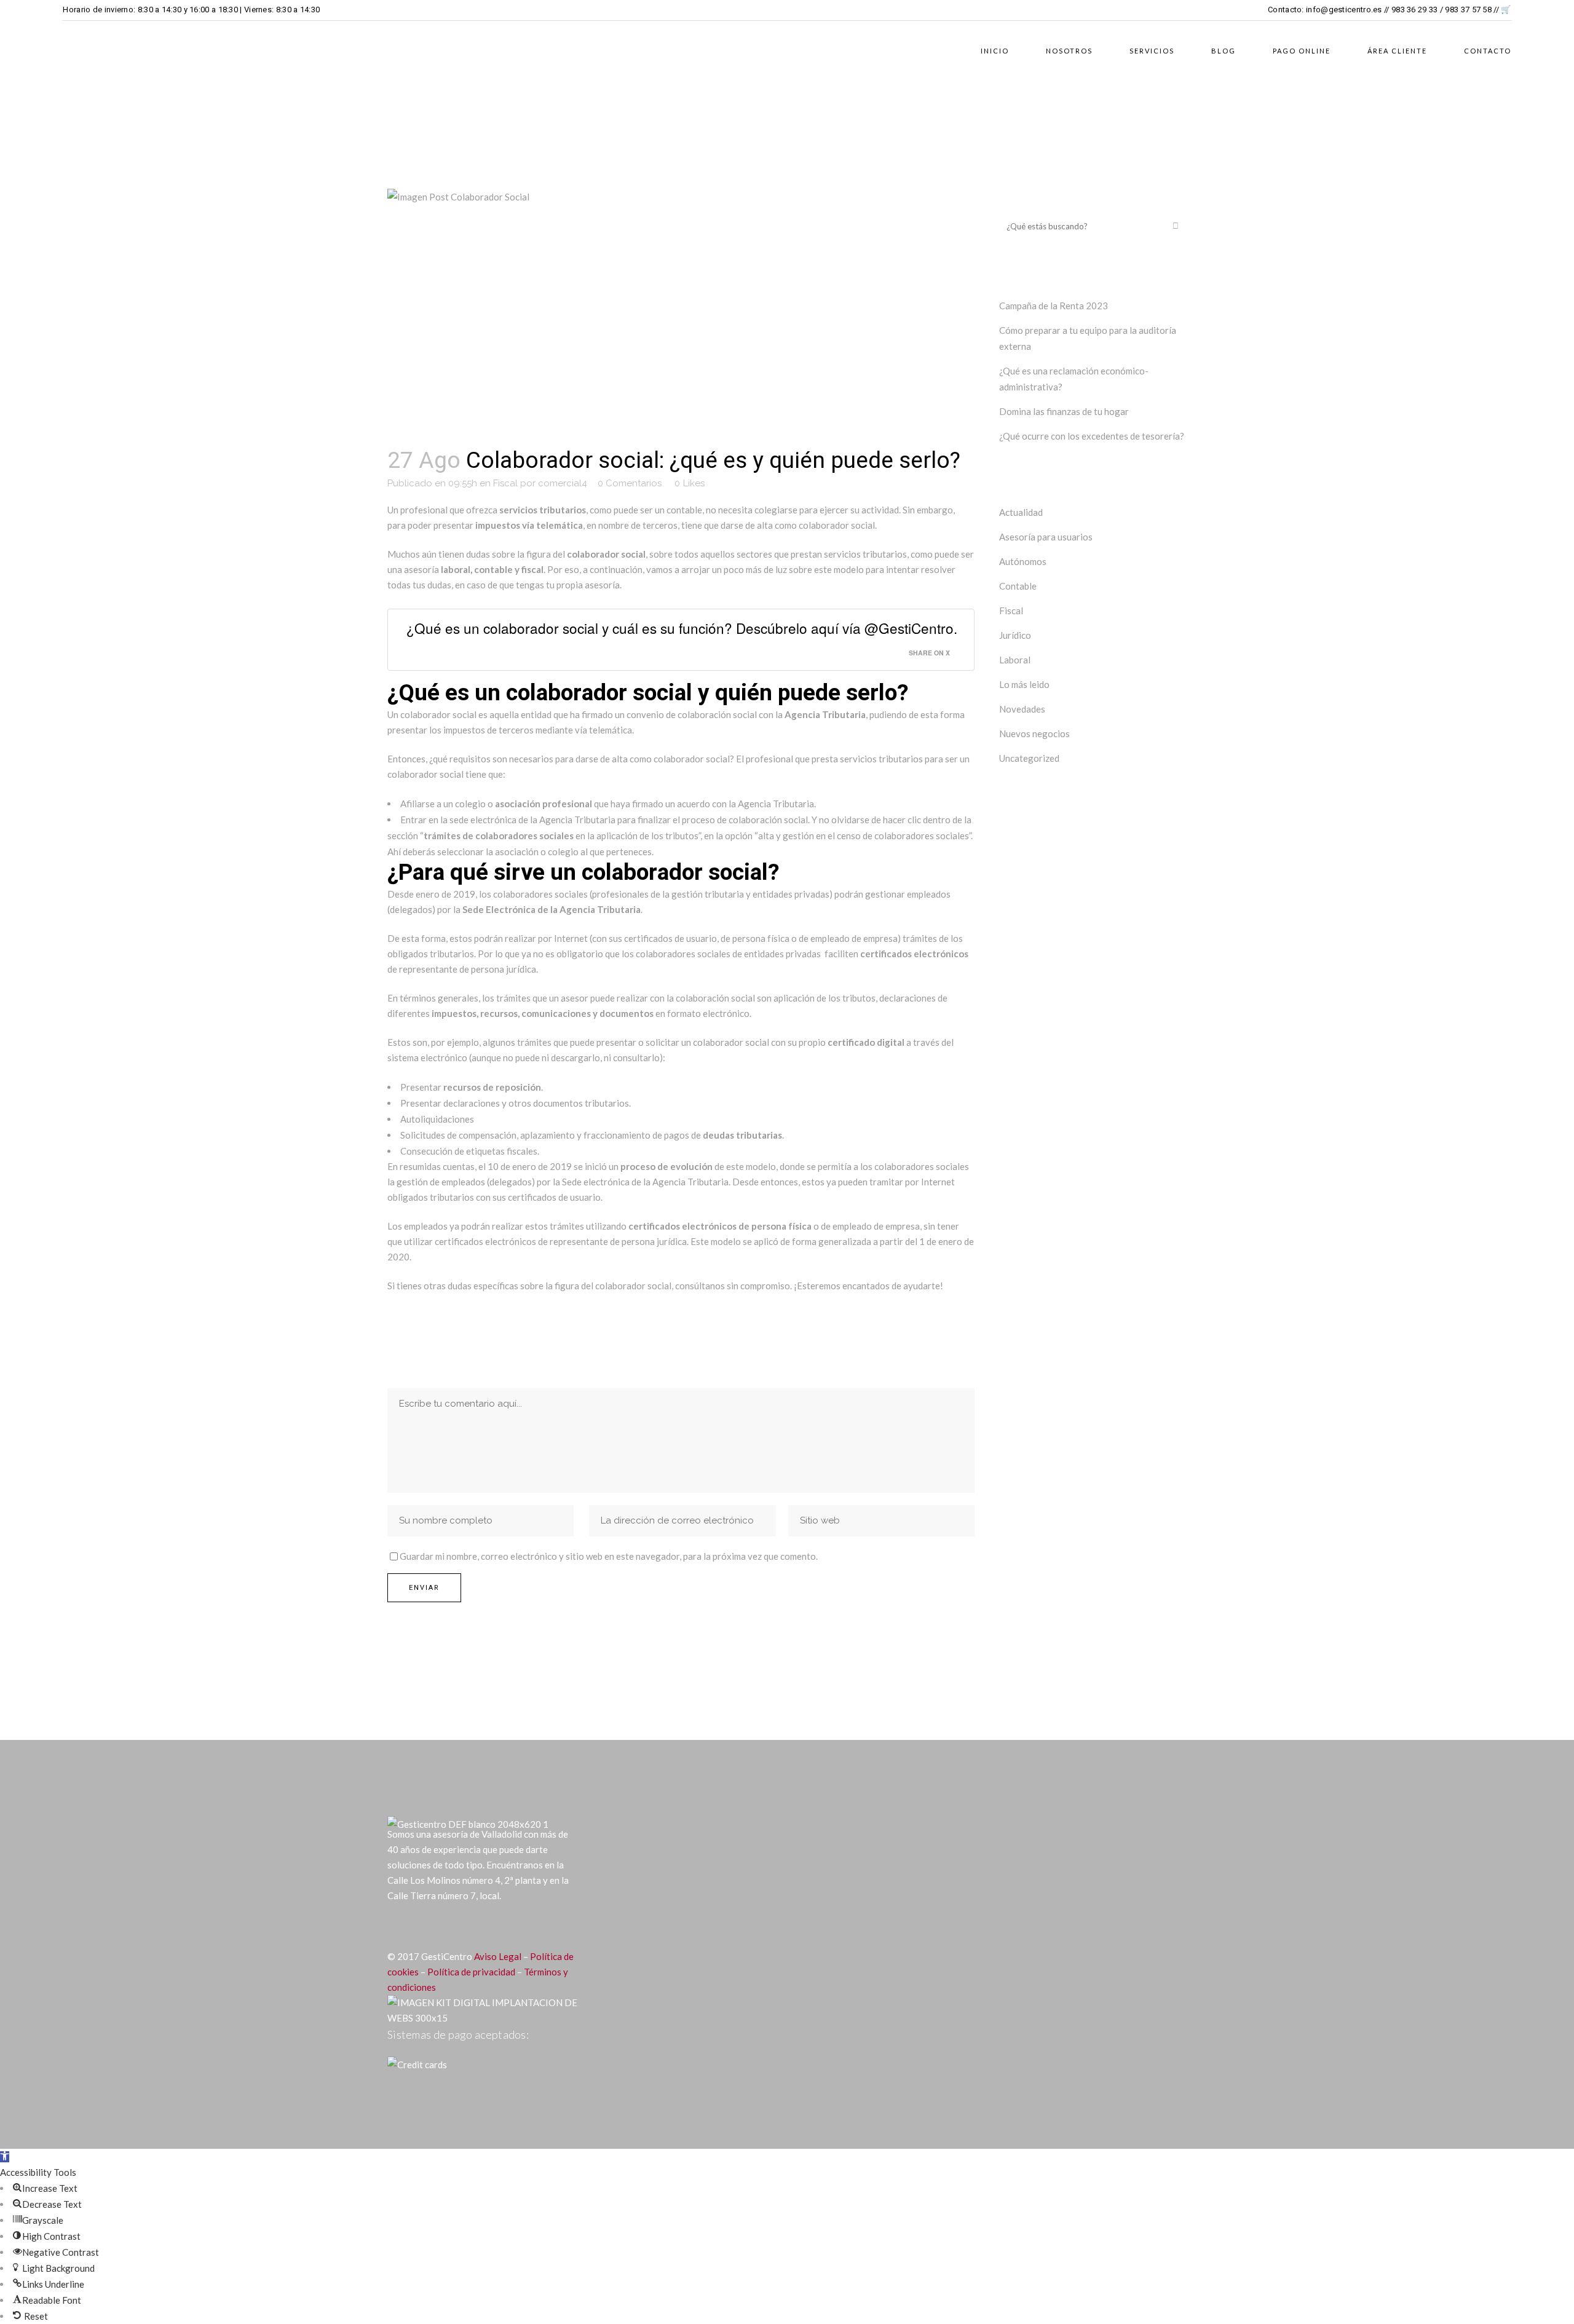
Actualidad (1021, 512)
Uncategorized (1029, 758)
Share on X (929, 653)
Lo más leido (1024, 684)
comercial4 (563, 483)
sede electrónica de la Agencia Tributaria (532, 820)
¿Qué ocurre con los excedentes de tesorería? (1092, 436)
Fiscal (505, 483)
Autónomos (1023, 561)
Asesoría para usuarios (1046, 537)
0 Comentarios (630, 483)
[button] (5, 2157)
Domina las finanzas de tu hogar (1064, 411)
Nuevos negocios (1034, 733)
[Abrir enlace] (396, 1926)
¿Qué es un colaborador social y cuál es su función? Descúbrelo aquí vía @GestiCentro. (682, 628)
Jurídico (1015, 635)
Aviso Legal (498, 1956)
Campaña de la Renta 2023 (1054, 306)
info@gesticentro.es (1344, 10)
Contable (1018, 586)
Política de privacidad (471, 1972)
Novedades (1022, 709)
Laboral (1015, 660)
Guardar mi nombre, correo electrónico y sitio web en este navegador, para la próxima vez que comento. (609, 1556)
